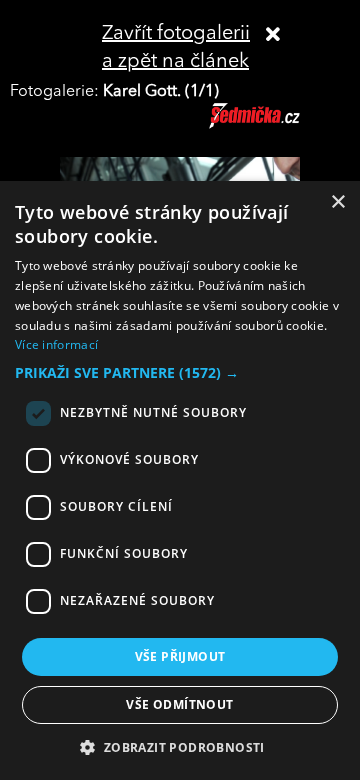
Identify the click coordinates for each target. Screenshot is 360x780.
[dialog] (180, 480)
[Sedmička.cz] (279, 125)
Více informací (56, 344)
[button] (180, 373)
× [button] (337, 202)
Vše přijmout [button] (180, 656)
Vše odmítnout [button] (179, 704)
